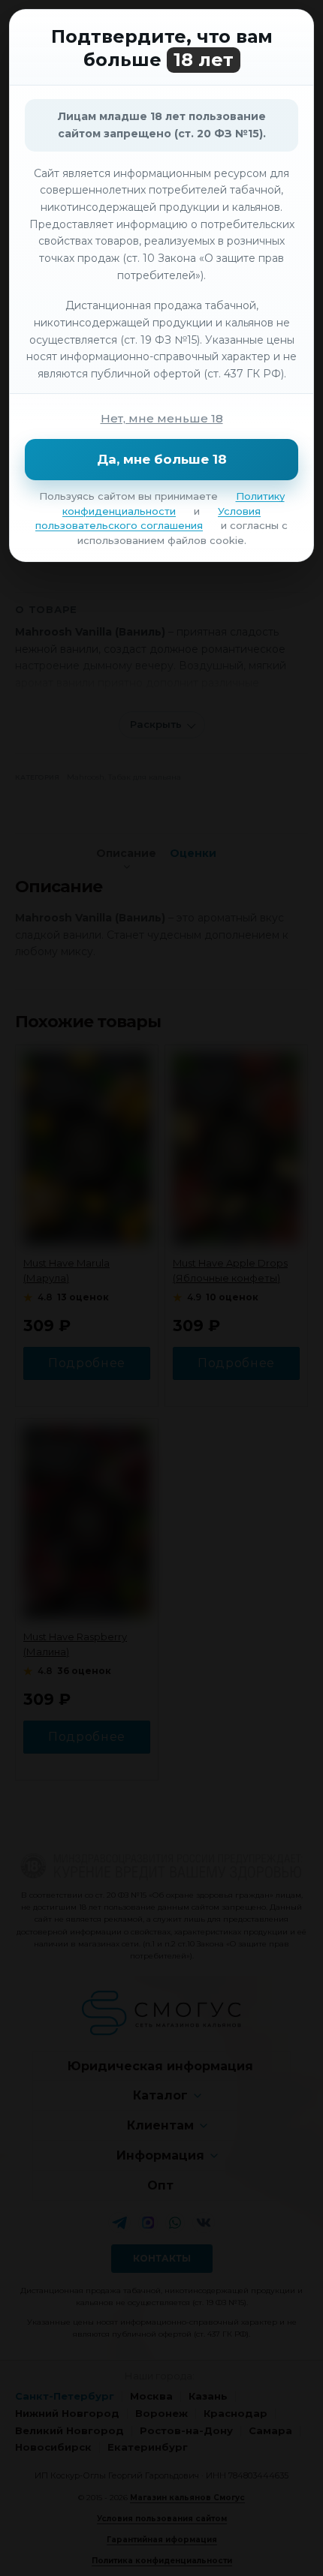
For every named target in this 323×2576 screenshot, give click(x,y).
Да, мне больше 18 (162, 459)
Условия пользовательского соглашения (148, 519)
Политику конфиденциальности (174, 503)
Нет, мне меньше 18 (162, 418)
